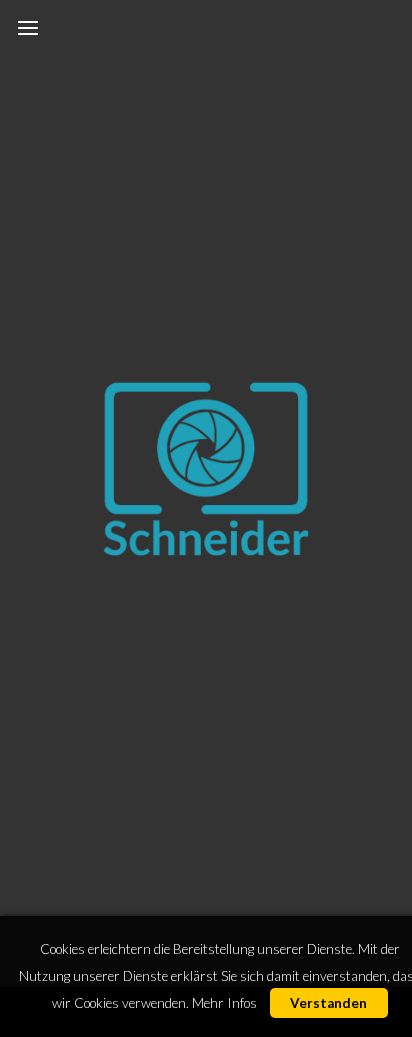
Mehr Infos (224, 1003)
